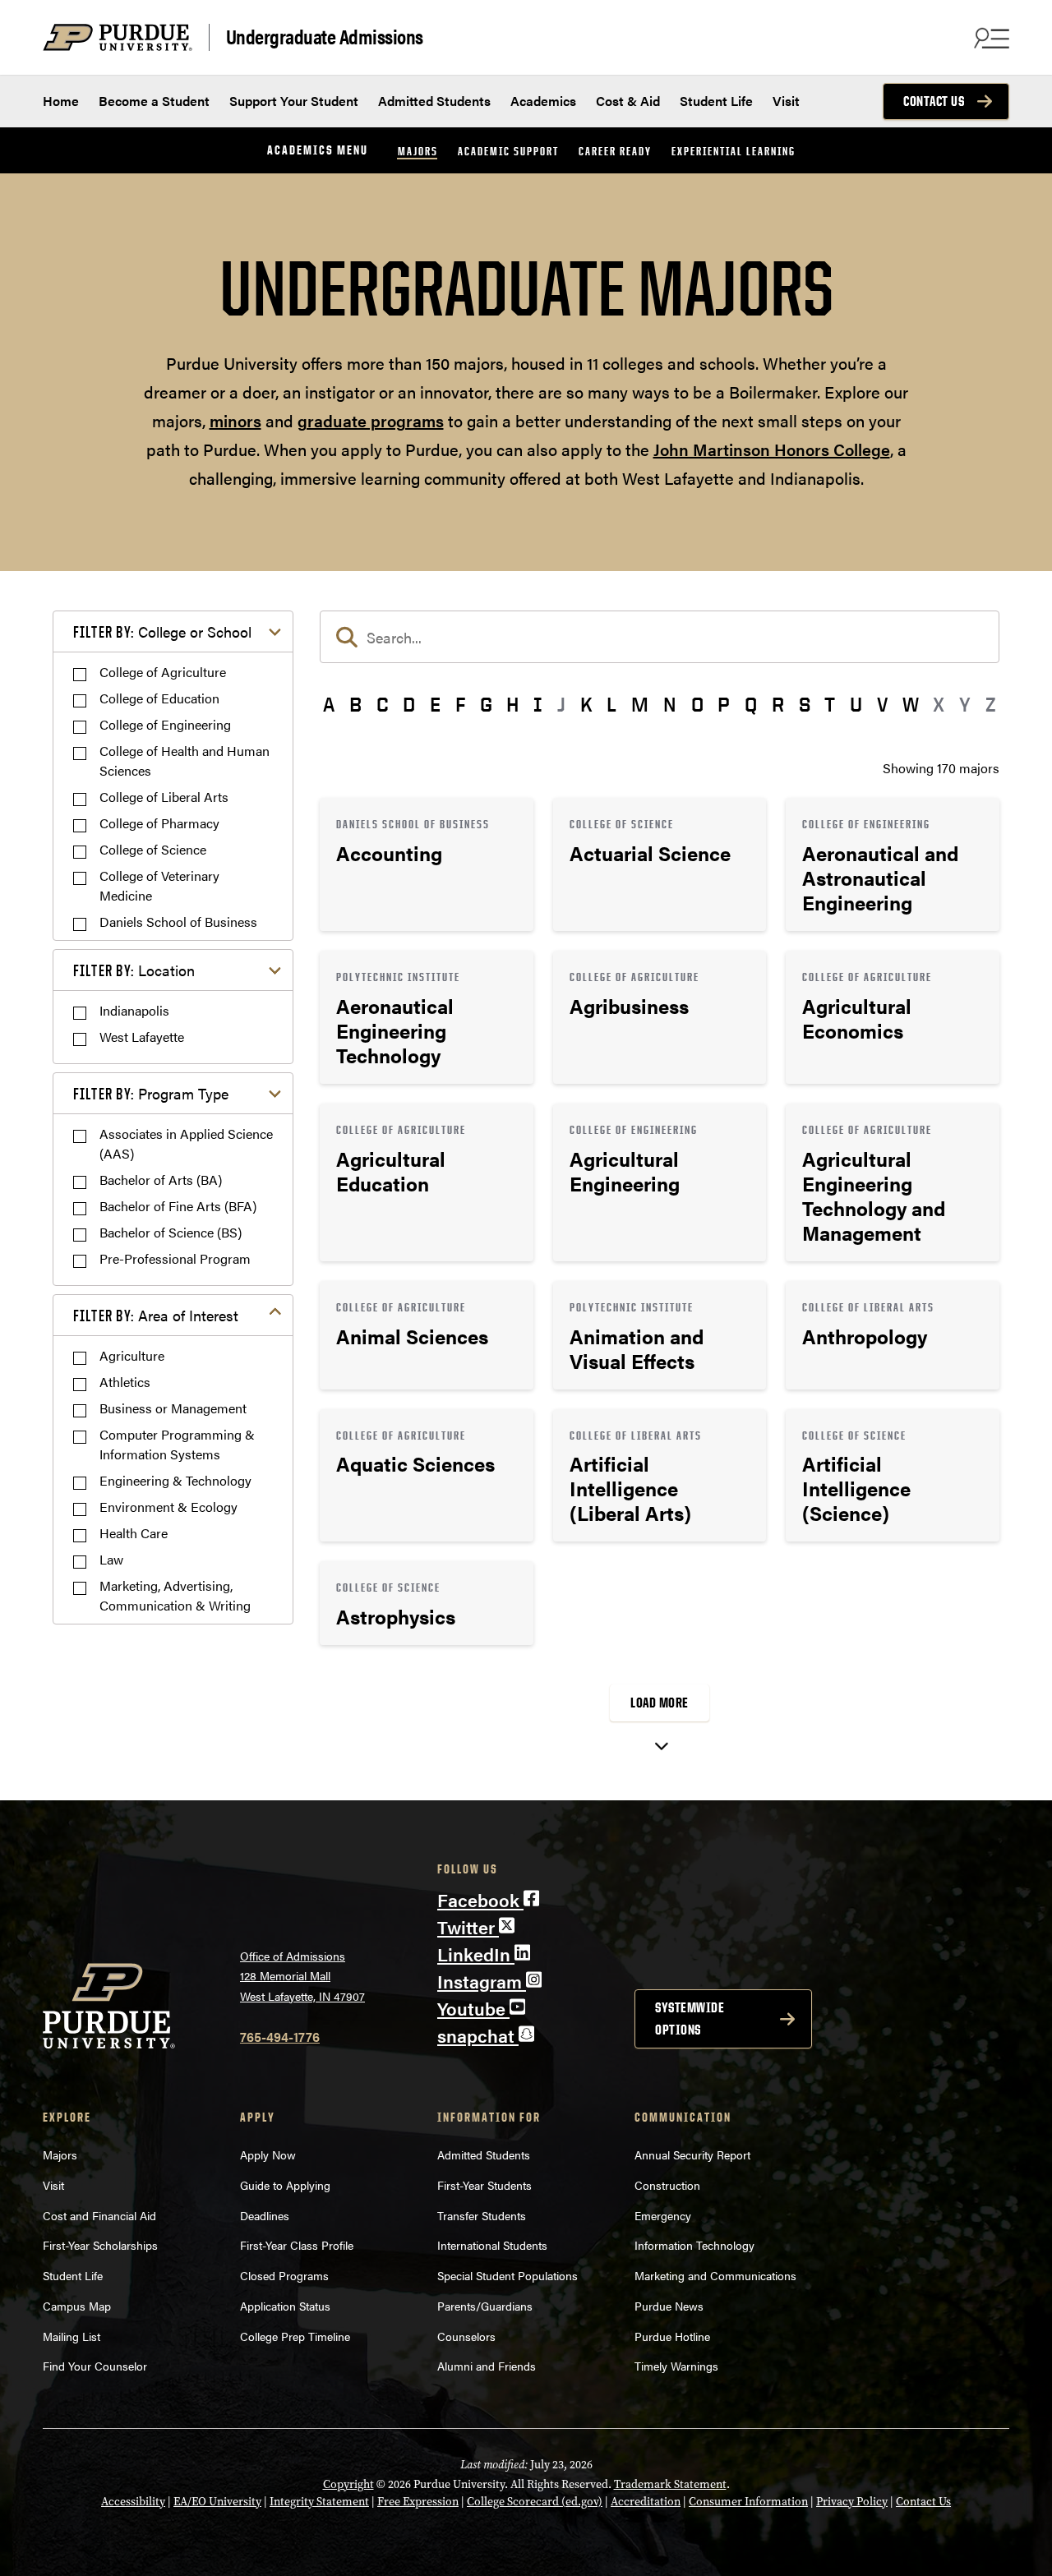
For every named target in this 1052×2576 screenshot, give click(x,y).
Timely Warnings (676, 2366)
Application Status (285, 2306)
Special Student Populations (508, 2275)
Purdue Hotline (672, 2336)
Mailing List (72, 2336)
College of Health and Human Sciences (185, 760)
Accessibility (133, 2502)
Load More (660, 1703)
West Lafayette (142, 1037)
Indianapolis (134, 1010)
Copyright (348, 2484)
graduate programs (371, 420)
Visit (786, 101)
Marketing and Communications (715, 2275)
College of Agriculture (163, 672)
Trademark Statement (670, 2484)
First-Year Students (484, 2185)
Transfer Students (482, 2215)
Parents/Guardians (485, 2306)
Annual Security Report (692, 2154)
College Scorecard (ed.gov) (535, 2502)
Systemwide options (690, 2018)
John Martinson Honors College (772, 449)
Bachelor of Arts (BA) (161, 1180)
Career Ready (615, 151)
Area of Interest (156, 1315)
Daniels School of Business (178, 922)
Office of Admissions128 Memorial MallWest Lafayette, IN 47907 (302, 1976)
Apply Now (268, 2154)
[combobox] (660, 637)
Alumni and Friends (487, 2366)
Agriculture (132, 1355)
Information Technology (694, 2245)
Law (111, 1559)
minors (235, 420)
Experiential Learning (734, 151)
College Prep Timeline (295, 2336)
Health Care (134, 1533)
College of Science (153, 849)
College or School (162, 631)
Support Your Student (294, 101)
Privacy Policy (852, 2502)
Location (134, 970)
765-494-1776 (280, 2037)
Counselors (466, 2336)
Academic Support (508, 151)
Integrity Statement (319, 2502)
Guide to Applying (285, 2185)
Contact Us (934, 101)
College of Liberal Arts (164, 797)
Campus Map (77, 2306)
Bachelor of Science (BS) (171, 1232)
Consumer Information (748, 2502)
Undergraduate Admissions (325, 37)
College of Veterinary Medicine (159, 885)
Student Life (716, 101)
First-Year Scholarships (100, 2245)
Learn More (427, 864)
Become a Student (154, 101)
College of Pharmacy (159, 823)
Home (61, 101)
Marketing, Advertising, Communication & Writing (175, 1595)
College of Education (159, 698)
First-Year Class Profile (297, 2245)
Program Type (151, 1093)
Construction (667, 2185)
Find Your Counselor (95, 2366)
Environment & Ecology (168, 1507)
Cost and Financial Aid (99, 2215)
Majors (418, 151)
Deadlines (265, 2215)
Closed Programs (284, 2275)
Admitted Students (434, 101)
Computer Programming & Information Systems (177, 1444)
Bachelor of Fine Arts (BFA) (178, 1206)
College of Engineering (165, 724)
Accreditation (646, 2502)
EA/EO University (217, 2502)
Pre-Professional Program (175, 1258)
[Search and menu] (990, 38)
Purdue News (669, 2306)
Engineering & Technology (175, 1480)
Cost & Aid (628, 101)
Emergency (663, 2215)
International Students (492, 2245)
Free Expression (418, 2502)
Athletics (125, 1382)
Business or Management (173, 1408)
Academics (543, 101)
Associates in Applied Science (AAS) (186, 1143)
